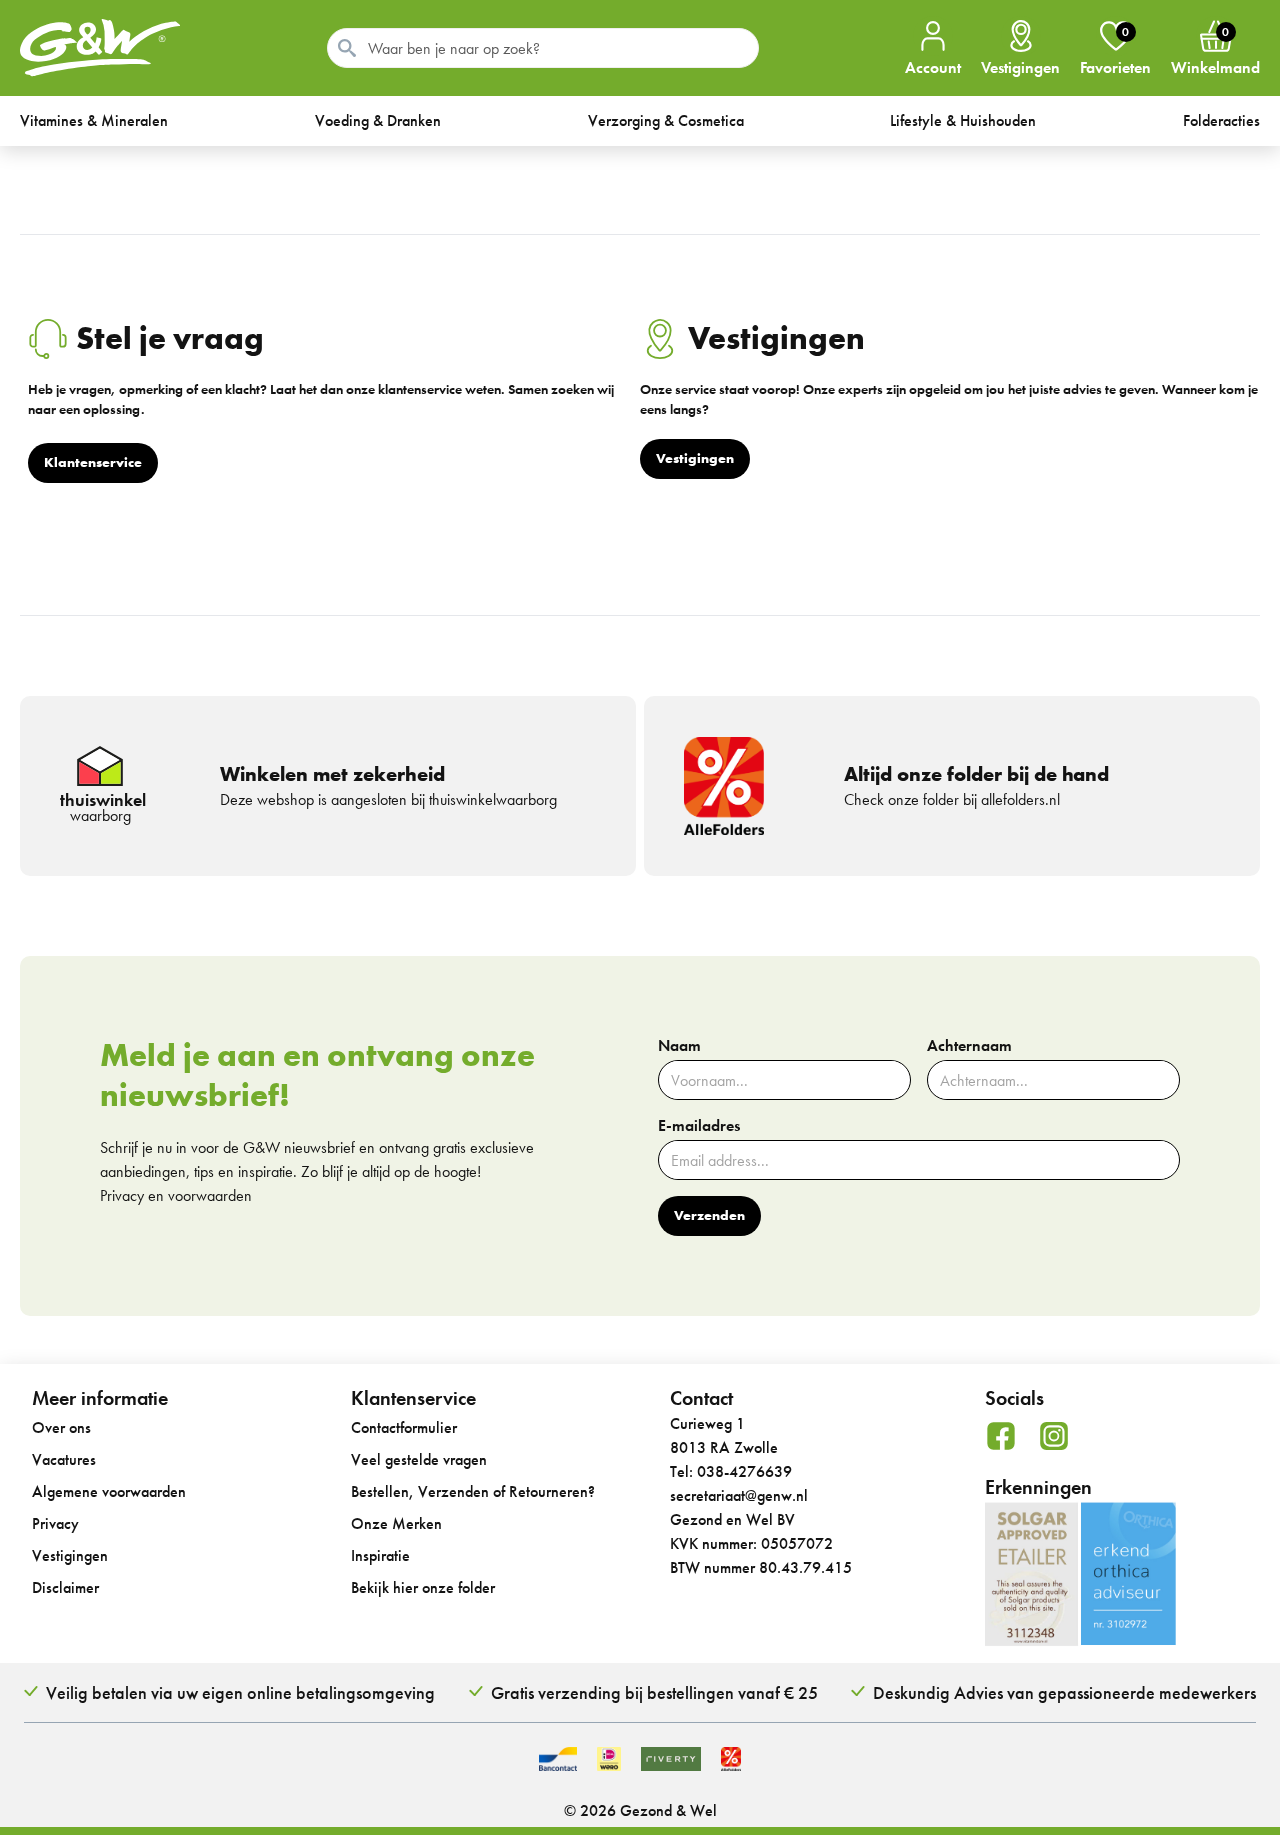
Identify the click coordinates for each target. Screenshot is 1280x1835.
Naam (679, 1046)
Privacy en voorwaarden (176, 1195)
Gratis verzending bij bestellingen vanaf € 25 (654, 1692)
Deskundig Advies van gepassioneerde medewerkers (1064, 1692)
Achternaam (969, 1046)
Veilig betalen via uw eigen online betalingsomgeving (240, 1692)
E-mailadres (699, 1126)
